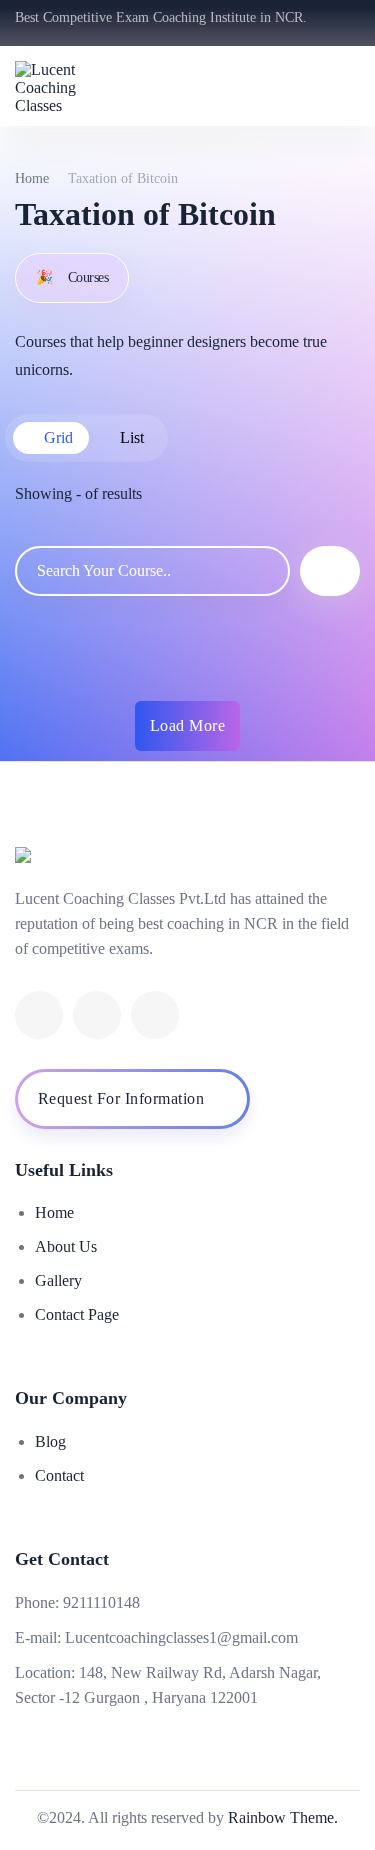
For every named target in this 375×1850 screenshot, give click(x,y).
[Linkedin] (39, 1015)
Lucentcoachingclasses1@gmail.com (181, 1637)
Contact (59, 1475)
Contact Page (77, 1314)
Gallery (58, 1280)
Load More (188, 725)
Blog (50, 1441)
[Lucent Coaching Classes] (70, 86)
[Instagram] (155, 1015)
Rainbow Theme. (283, 1817)
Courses (72, 277)
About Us (66, 1246)
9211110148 (101, 1602)
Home (32, 178)
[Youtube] (97, 1015)
